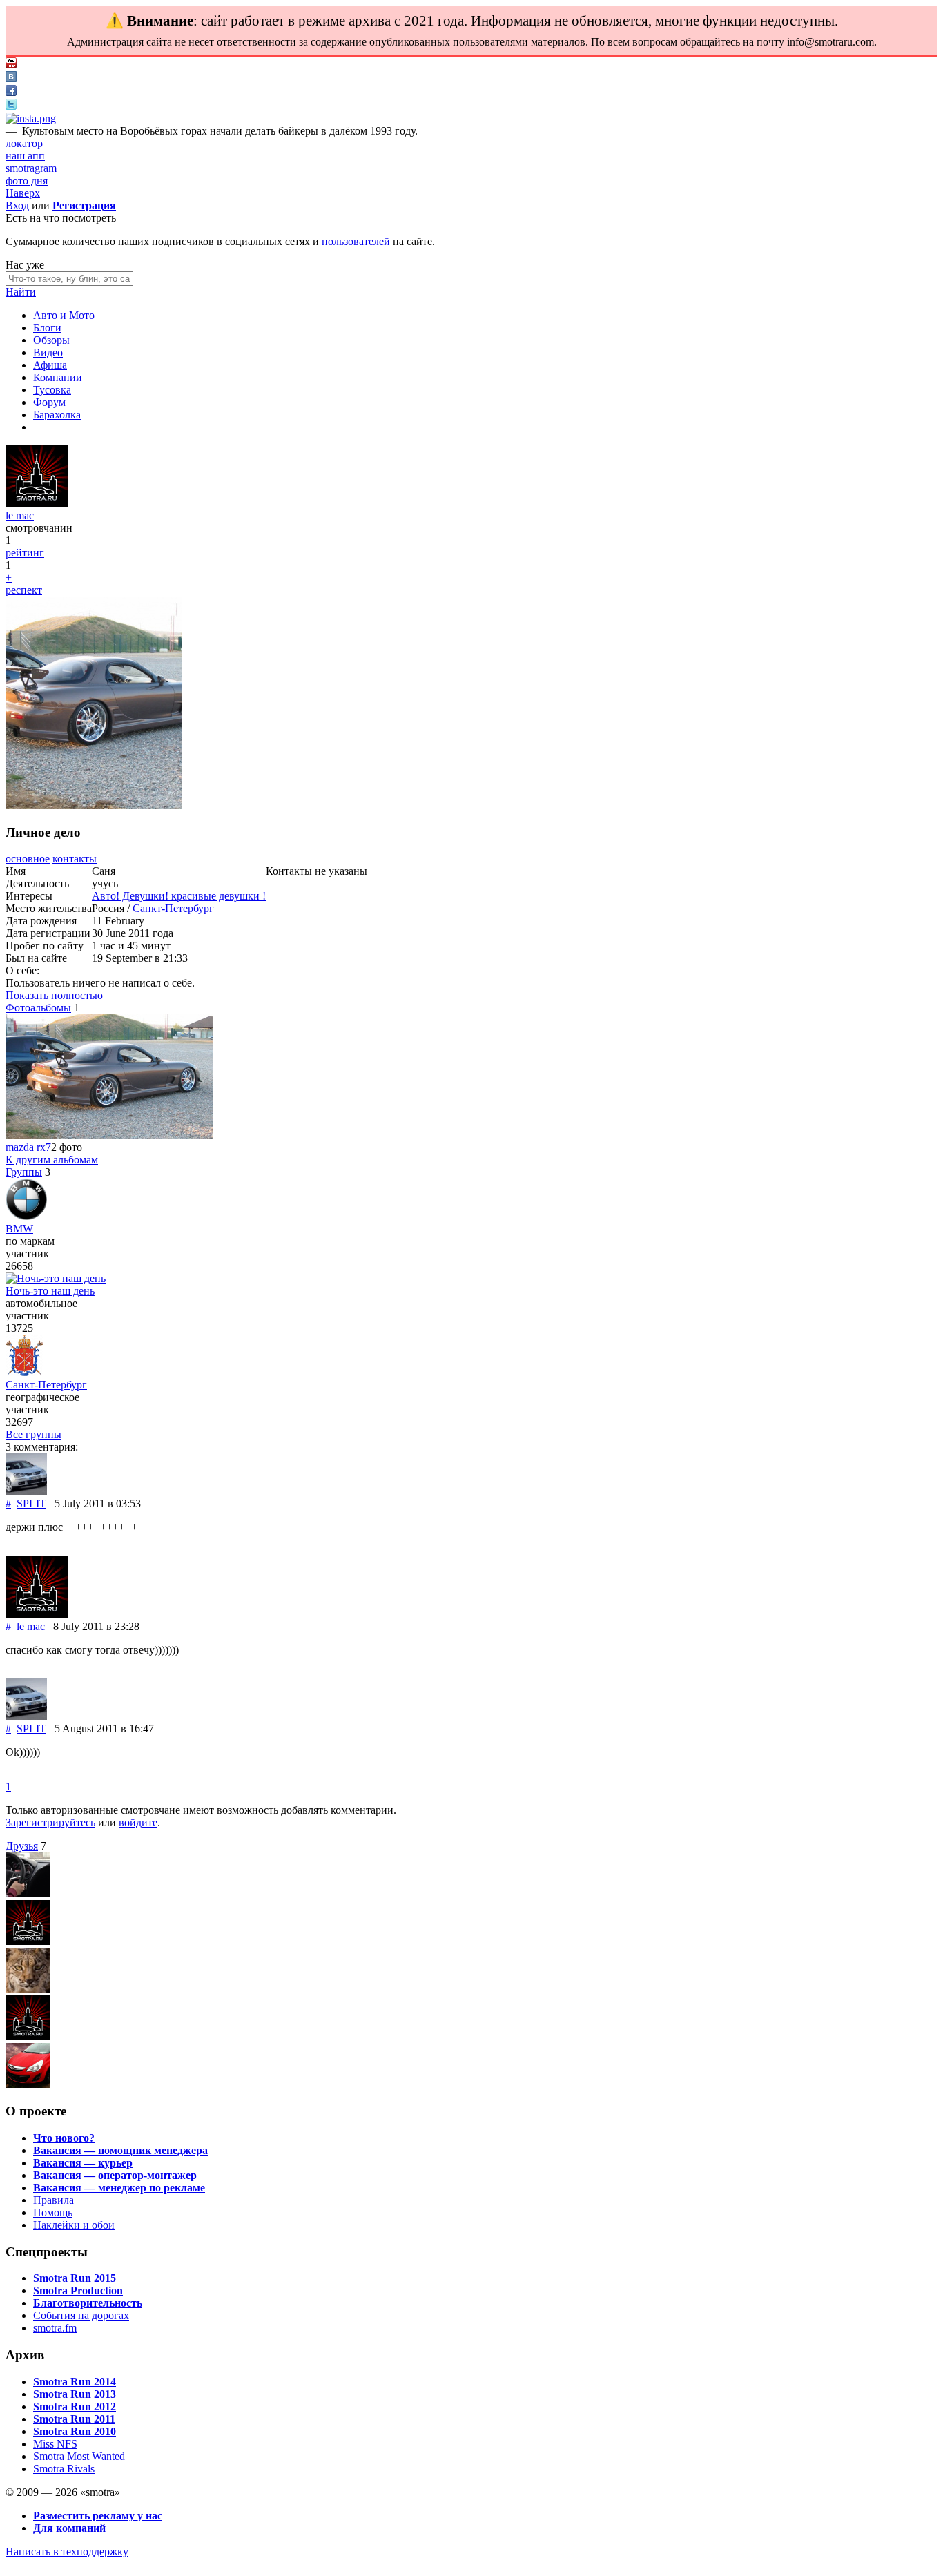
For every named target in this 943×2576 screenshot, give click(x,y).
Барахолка (57, 415)
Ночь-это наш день (50, 1291)
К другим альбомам (52, 1160)
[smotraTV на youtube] (11, 65)
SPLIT (31, 1503)
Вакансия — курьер (83, 2163)
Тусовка (52, 390)
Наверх (23, 193)
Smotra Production (78, 2291)
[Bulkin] (28, 2084)
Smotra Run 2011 (74, 2419)
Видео (48, 352)
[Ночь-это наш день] (56, 1278)
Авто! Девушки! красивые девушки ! (179, 896)
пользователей (356, 241)
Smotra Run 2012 (75, 2406)
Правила (54, 2200)
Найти (21, 292)
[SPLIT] (26, 1491)
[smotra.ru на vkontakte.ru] (11, 78)
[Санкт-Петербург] (25, 1372)
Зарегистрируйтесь (50, 1822)
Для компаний (69, 2528)
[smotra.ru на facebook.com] (11, 92)
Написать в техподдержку (67, 2551)
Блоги (47, 328)
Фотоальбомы (38, 1008)
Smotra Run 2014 (75, 2382)
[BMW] (26, 1216)
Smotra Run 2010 (75, 2431)
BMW (19, 1229)
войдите (138, 1822)
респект (24, 590)
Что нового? (64, 2138)
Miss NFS (55, 2444)
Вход (17, 205)
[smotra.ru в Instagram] (31, 118)
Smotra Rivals (64, 2469)
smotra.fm (55, 2328)
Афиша (50, 365)
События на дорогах (81, 2315)
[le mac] (37, 503)
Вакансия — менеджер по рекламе (119, 2188)
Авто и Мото (64, 315)
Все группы (33, 1434)
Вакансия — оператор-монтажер (115, 2175)
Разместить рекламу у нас (98, 2516)
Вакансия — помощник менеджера (120, 2150)
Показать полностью (54, 995)
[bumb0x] (28, 1989)
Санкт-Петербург (173, 908)
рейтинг (25, 553)
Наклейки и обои (74, 2225)
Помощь (53, 2212)
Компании (58, 377)
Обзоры (51, 340)
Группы (24, 1172)
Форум (49, 402)
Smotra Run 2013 (75, 2394)
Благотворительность (88, 2303)
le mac (20, 515)
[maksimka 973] (28, 1894)
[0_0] (28, 2036)
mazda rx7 (28, 1147)
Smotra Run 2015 (75, 2278)
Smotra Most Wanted (79, 2456)
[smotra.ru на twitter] (11, 106)
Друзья (22, 1846)
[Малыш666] (28, 1941)
